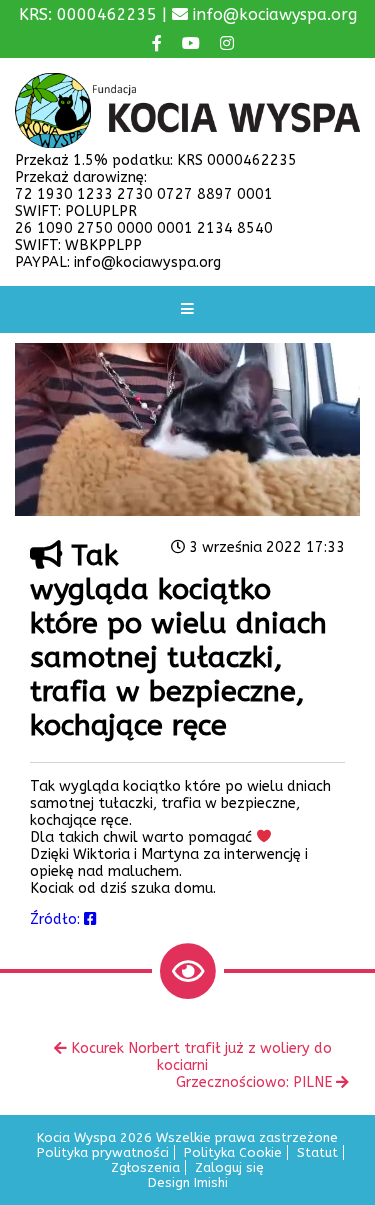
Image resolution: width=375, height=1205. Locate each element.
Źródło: (57, 919)
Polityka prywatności (103, 1152)
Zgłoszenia (145, 1167)
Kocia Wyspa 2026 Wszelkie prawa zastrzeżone (187, 1137)
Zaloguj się (229, 1167)
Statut (317, 1152)
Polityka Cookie (233, 1152)
